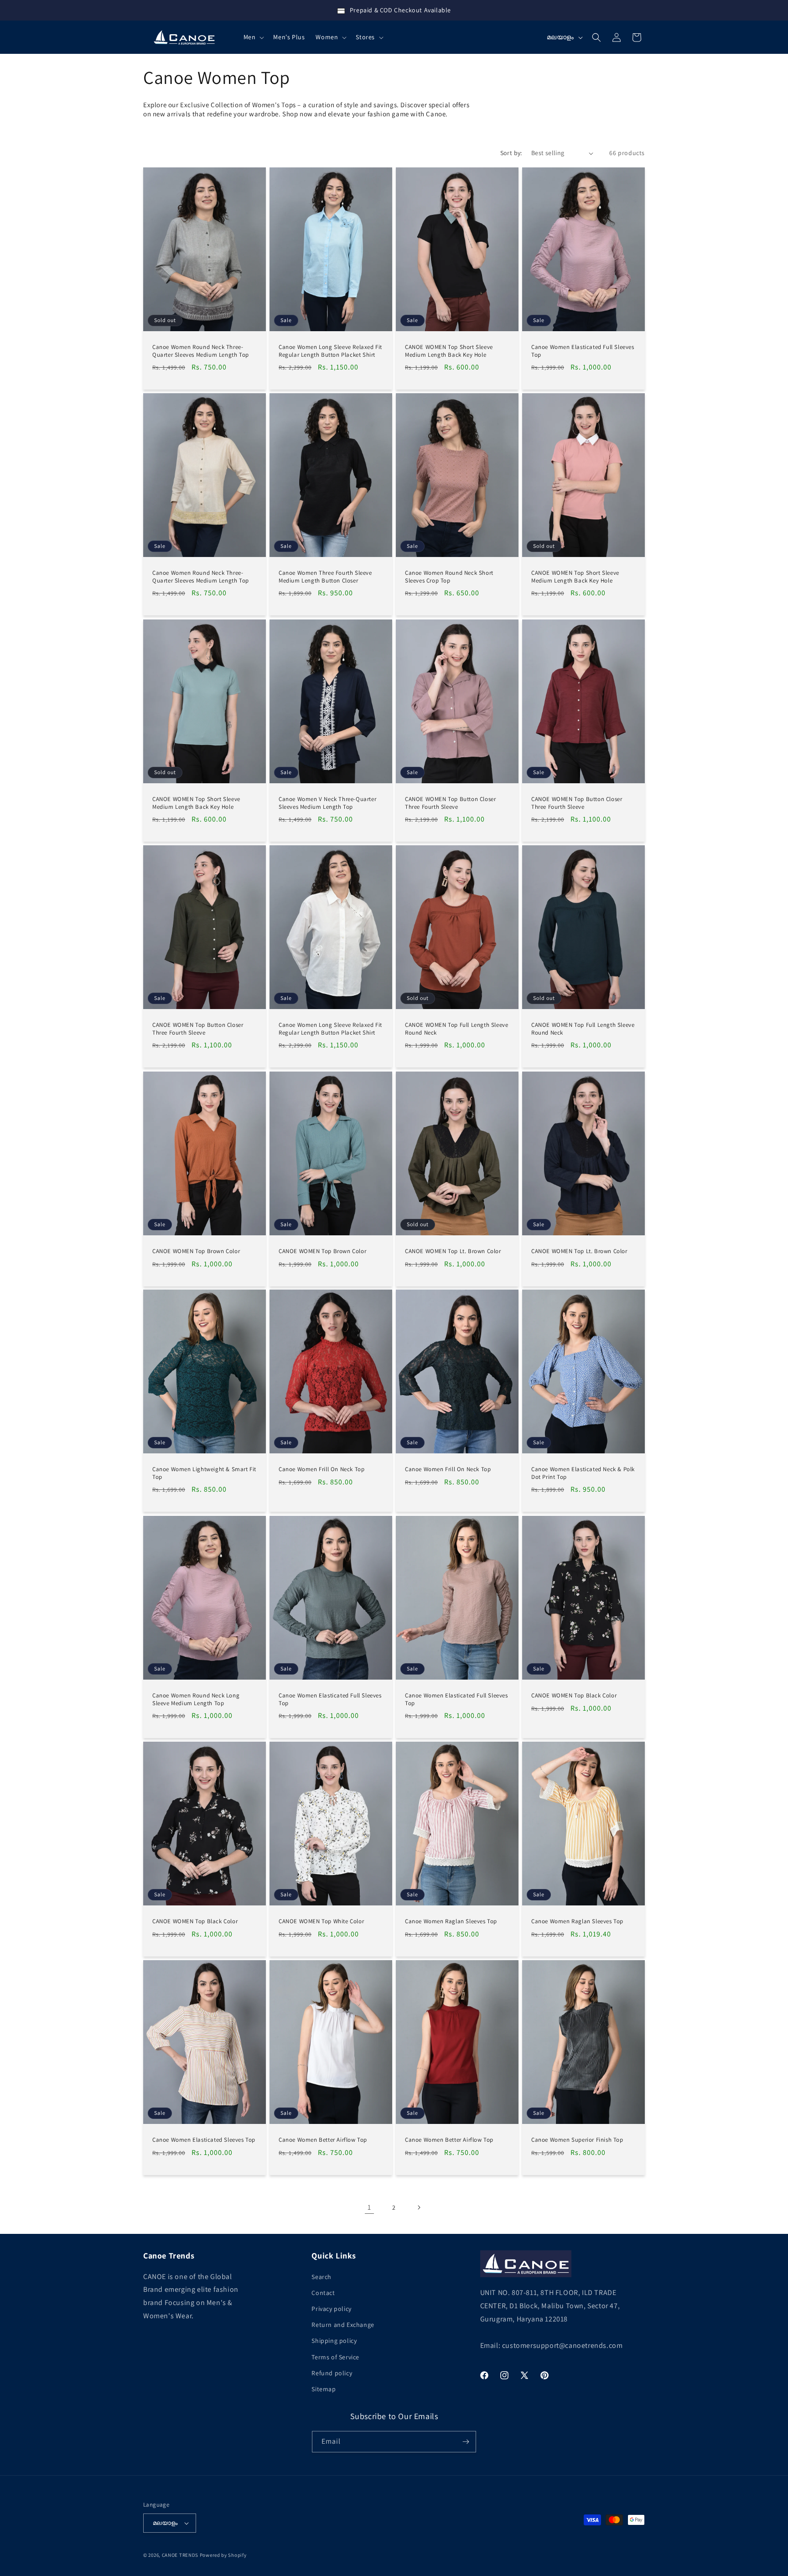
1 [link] (369, 2207)
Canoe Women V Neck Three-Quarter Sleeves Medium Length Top (327, 803)
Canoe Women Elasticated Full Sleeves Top (583, 351)
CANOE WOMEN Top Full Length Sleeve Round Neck (456, 1029)
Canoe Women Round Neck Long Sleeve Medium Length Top (196, 1699)
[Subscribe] (466, 2442)
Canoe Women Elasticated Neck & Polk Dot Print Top (583, 1473)
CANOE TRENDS (180, 2555)
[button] (253, 37)
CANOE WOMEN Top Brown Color (196, 1251)
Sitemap (324, 2389)
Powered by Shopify (223, 2555)
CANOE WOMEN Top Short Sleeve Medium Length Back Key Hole (449, 351)
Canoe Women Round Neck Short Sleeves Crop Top (449, 577)
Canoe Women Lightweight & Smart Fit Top (204, 1473)
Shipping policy (334, 2341)
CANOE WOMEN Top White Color (321, 1921)
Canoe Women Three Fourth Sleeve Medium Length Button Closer (325, 577)
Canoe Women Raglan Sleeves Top (451, 1921)
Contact (323, 2293)
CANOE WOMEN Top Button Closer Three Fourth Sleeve (450, 803)
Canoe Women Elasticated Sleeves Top (204, 2139)
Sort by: (511, 153)
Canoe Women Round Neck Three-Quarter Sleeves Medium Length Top (201, 351)
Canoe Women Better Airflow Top (323, 2139)
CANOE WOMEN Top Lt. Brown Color (453, 1251)
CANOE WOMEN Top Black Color (574, 1695)
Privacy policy (331, 2309)
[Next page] (419, 2207)
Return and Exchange (343, 2325)
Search (321, 2277)
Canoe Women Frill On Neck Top (321, 1469)
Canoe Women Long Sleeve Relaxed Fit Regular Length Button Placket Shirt (330, 351)
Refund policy (332, 2373)
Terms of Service (335, 2357)
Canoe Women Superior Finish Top (577, 2139)
